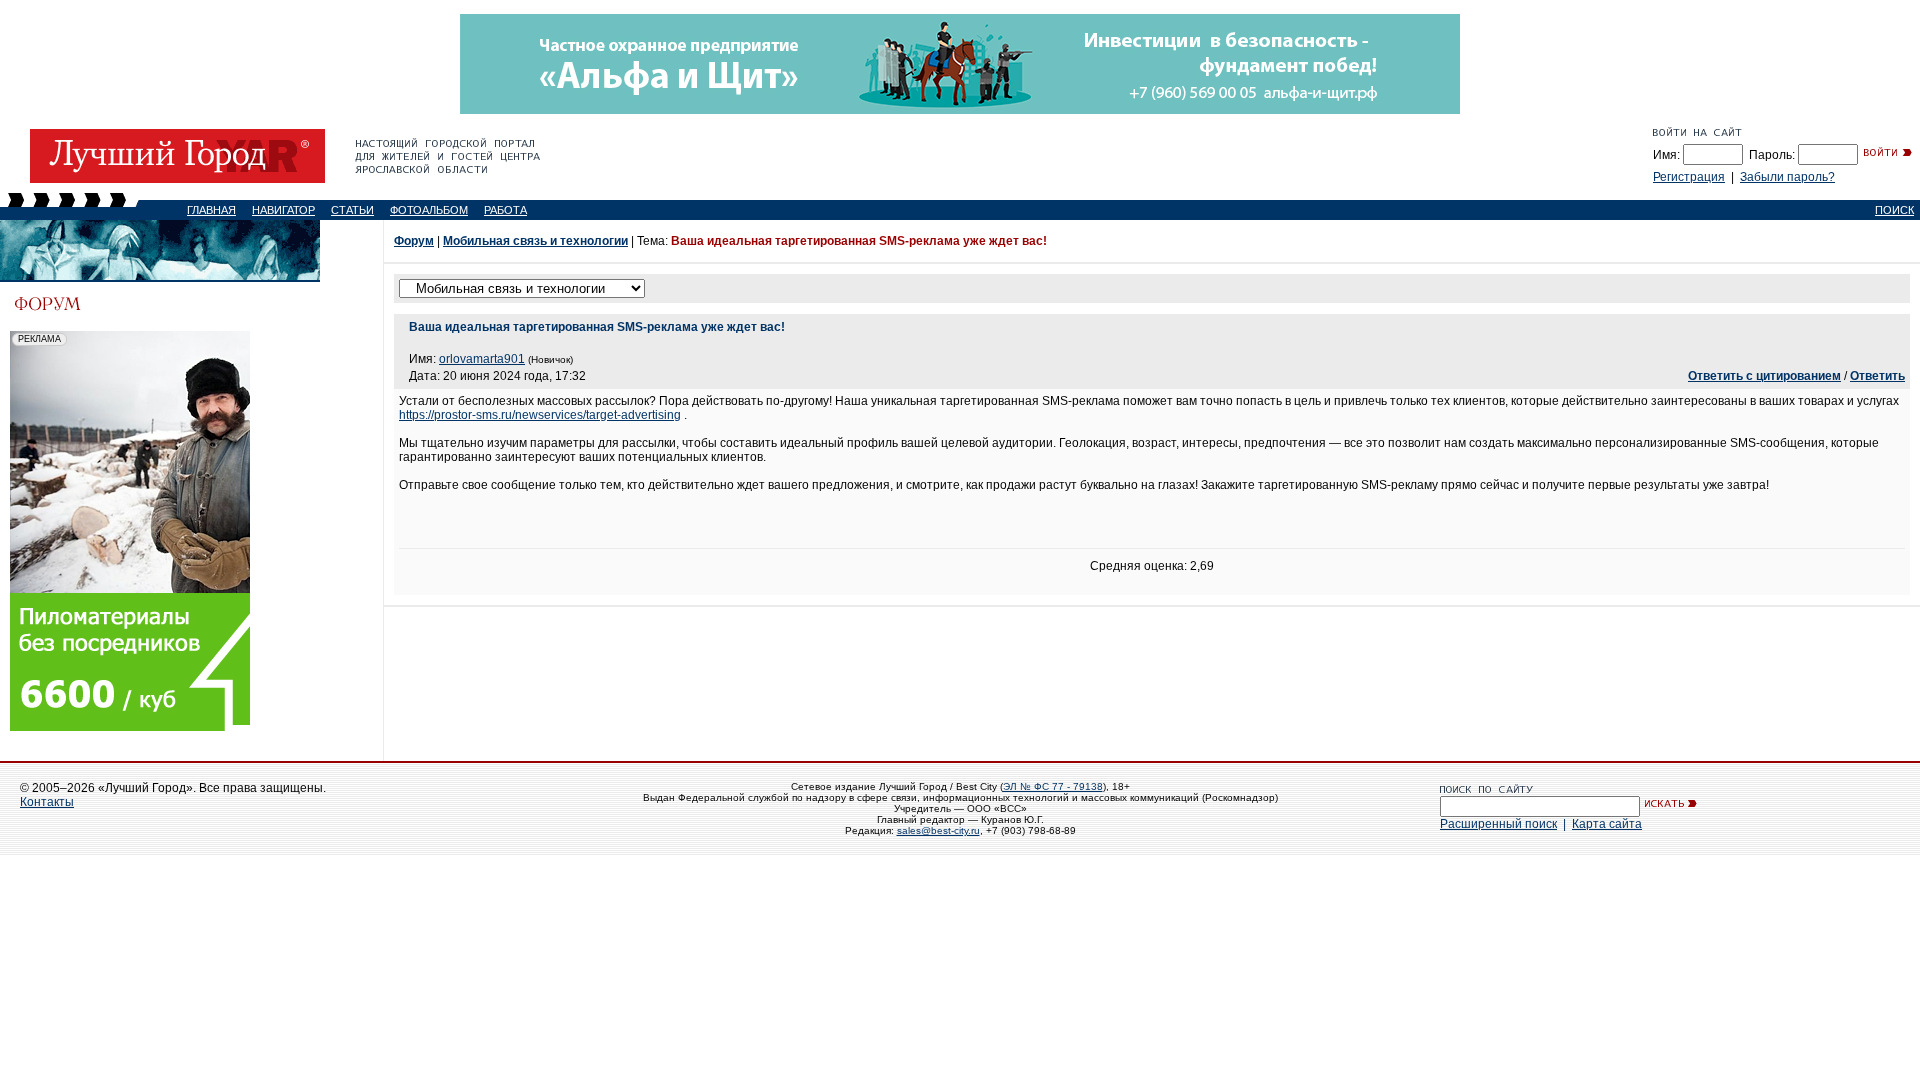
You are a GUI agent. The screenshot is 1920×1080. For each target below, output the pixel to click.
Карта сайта (1607, 824)
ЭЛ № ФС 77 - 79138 (1053, 786)
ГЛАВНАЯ (211, 210)
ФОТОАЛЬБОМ (429, 210)
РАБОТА (505, 210)
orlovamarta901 (482, 359)
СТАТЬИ (352, 210)
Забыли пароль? (1787, 177)
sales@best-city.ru (938, 830)
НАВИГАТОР (283, 210)
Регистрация (1689, 177)
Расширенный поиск (1498, 824)
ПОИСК (1894, 210)
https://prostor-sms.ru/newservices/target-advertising (540, 415)
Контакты (47, 802)
